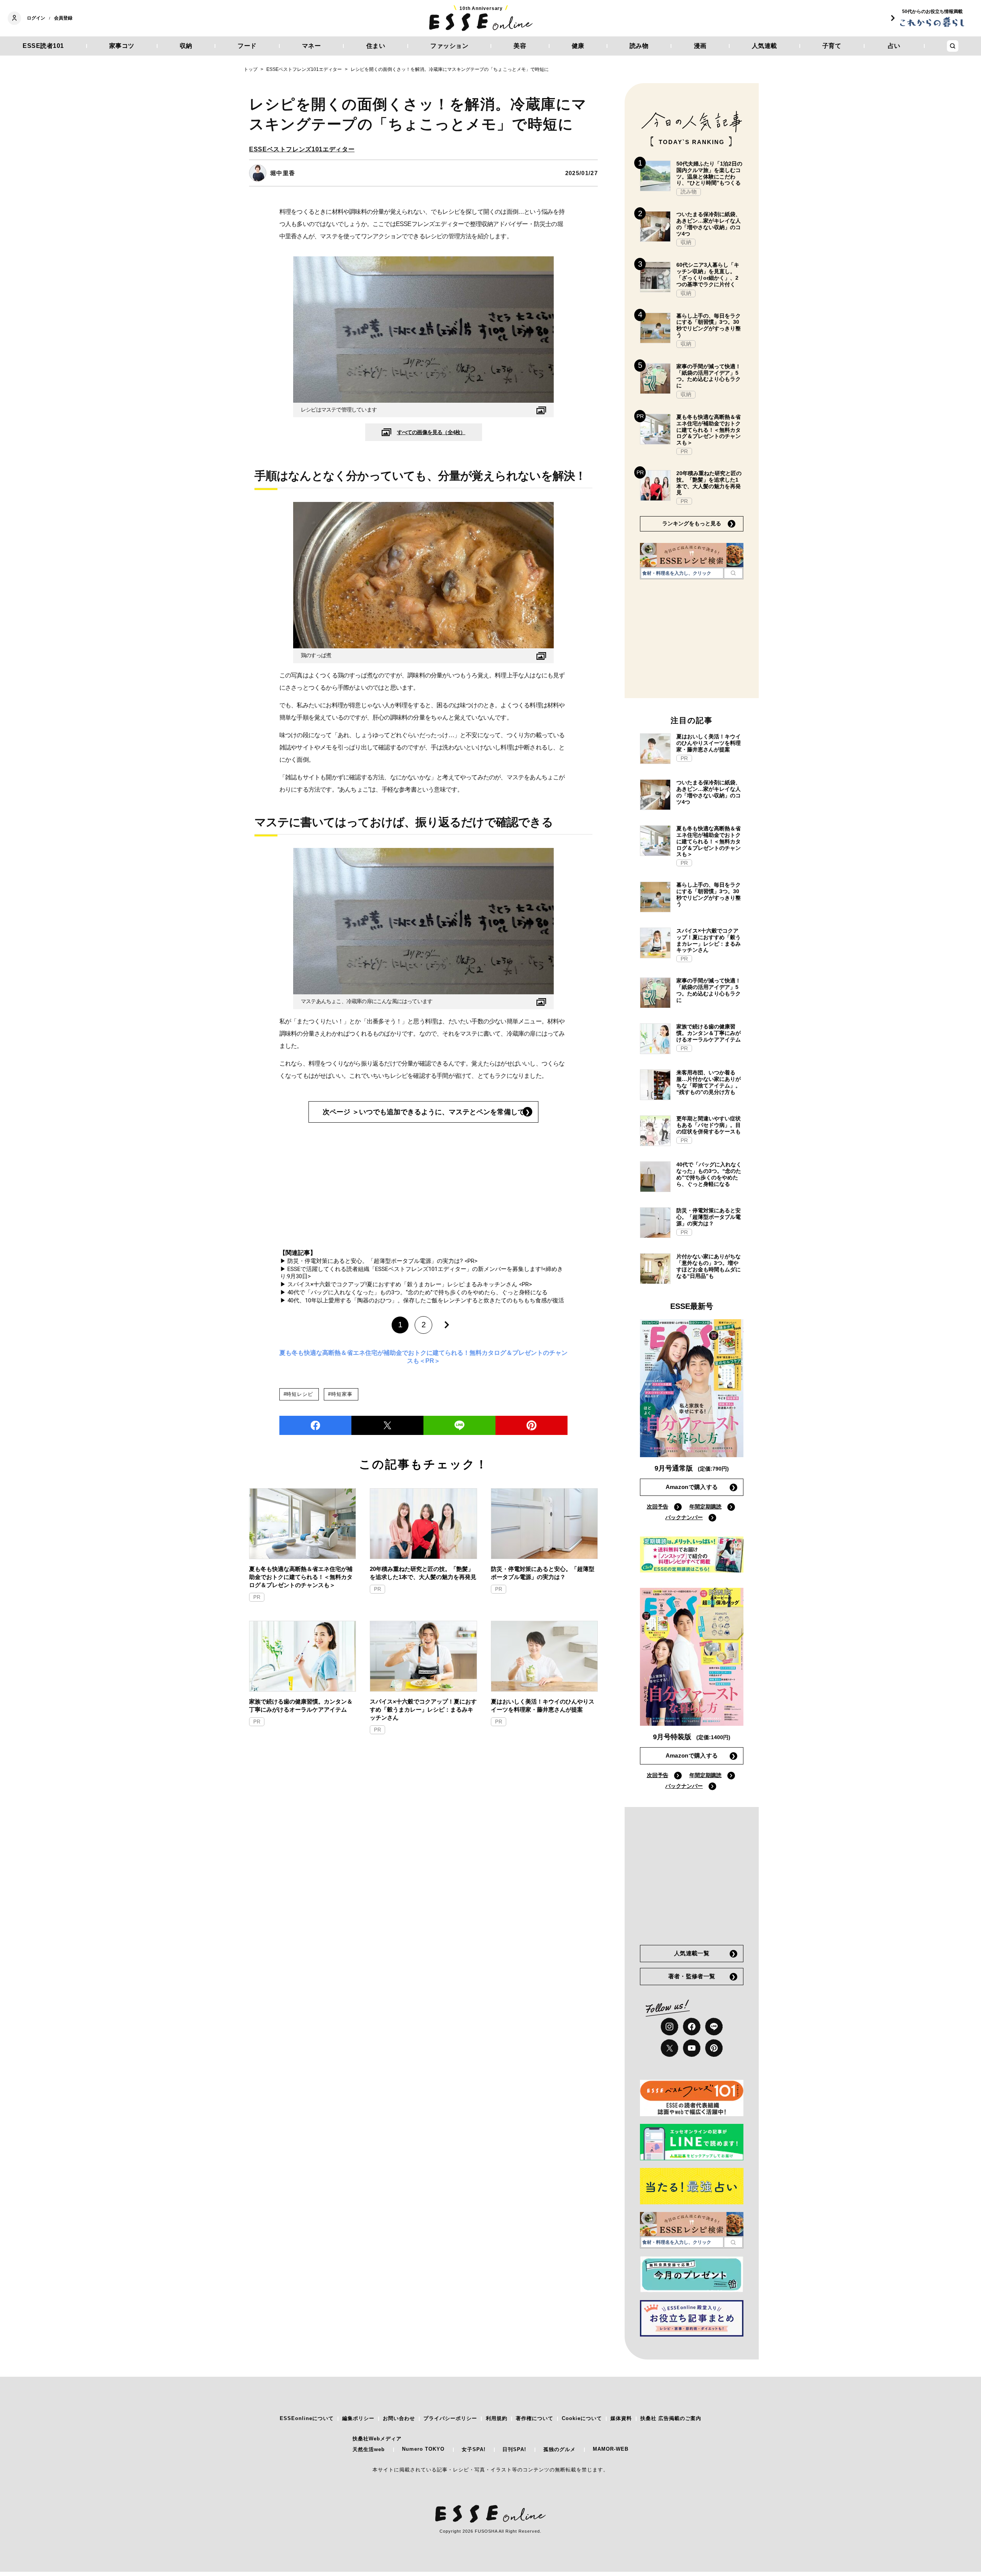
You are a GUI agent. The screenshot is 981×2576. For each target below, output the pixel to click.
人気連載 (764, 46)
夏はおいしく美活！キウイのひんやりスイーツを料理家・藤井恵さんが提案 (543, 1705)
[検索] (733, 573)
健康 (578, 46)
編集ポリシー (358, 2418)
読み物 (639, 46)
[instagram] (669, 2027)
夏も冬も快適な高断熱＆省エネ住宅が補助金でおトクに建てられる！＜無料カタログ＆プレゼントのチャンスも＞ (301, 1577)
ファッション (449, 46)
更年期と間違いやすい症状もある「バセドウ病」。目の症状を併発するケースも (709, 1125)
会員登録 (63, 18)
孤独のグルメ (559, 2449)
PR (257, 1597)
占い (894, 46)
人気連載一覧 (692, 1953)
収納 (186, 46)
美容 (520, 46)
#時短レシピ (298, 1394)
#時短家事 (340, 1394)
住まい (376, 46)
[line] (459, 1425)
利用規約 (497, 2418)
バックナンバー (684, 1517)
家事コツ (122, 46)
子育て (832, 46)
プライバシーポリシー (450, 2418)
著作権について (535, 2418)
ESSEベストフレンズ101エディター (302, 149)
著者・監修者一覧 (692, 1976)
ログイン (36, 18)
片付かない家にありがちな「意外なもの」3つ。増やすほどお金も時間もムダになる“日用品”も (709, 1266)
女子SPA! (474, 2449)
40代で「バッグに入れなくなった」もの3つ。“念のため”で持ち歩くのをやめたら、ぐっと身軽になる (709, 1174)
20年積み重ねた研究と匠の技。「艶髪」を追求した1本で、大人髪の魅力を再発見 (423, 1573)
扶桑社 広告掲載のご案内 (671, 2418)
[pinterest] (714, 2048)
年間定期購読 (705, 1507)
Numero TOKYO (423, 2449)
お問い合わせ (399, 2418)
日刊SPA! (514, 2449)
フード (247, 46)
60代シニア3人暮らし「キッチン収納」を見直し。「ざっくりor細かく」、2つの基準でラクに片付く (708, 274)
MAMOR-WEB (611, 2449)
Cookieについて (582, 2418)
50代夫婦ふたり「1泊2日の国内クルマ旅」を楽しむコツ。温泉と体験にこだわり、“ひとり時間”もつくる (709, 173)
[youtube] (692, 2048)
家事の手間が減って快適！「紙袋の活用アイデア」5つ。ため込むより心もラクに (709, 376)
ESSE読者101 (43, 46)
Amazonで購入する (692, 1487)
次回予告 (658, 1507)
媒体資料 (621, 2418)
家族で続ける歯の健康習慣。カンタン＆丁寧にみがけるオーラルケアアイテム (301, 1705)
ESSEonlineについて (307, 2418)
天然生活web (369, 2449)
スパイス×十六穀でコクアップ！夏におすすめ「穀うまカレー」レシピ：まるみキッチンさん (423, 1709)
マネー (312, 46)
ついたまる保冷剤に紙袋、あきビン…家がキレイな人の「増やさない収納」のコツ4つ (709, 224)
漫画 (700, 46)
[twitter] (387, 1425)
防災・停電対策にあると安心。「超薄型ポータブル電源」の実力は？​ (543, 1573)
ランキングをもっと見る (692, 523)
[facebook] (315, 1425)
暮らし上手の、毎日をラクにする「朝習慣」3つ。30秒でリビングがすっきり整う (709, 325)
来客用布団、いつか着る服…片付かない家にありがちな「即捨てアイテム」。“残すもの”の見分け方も (709, 1082)
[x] (669, 2048)
